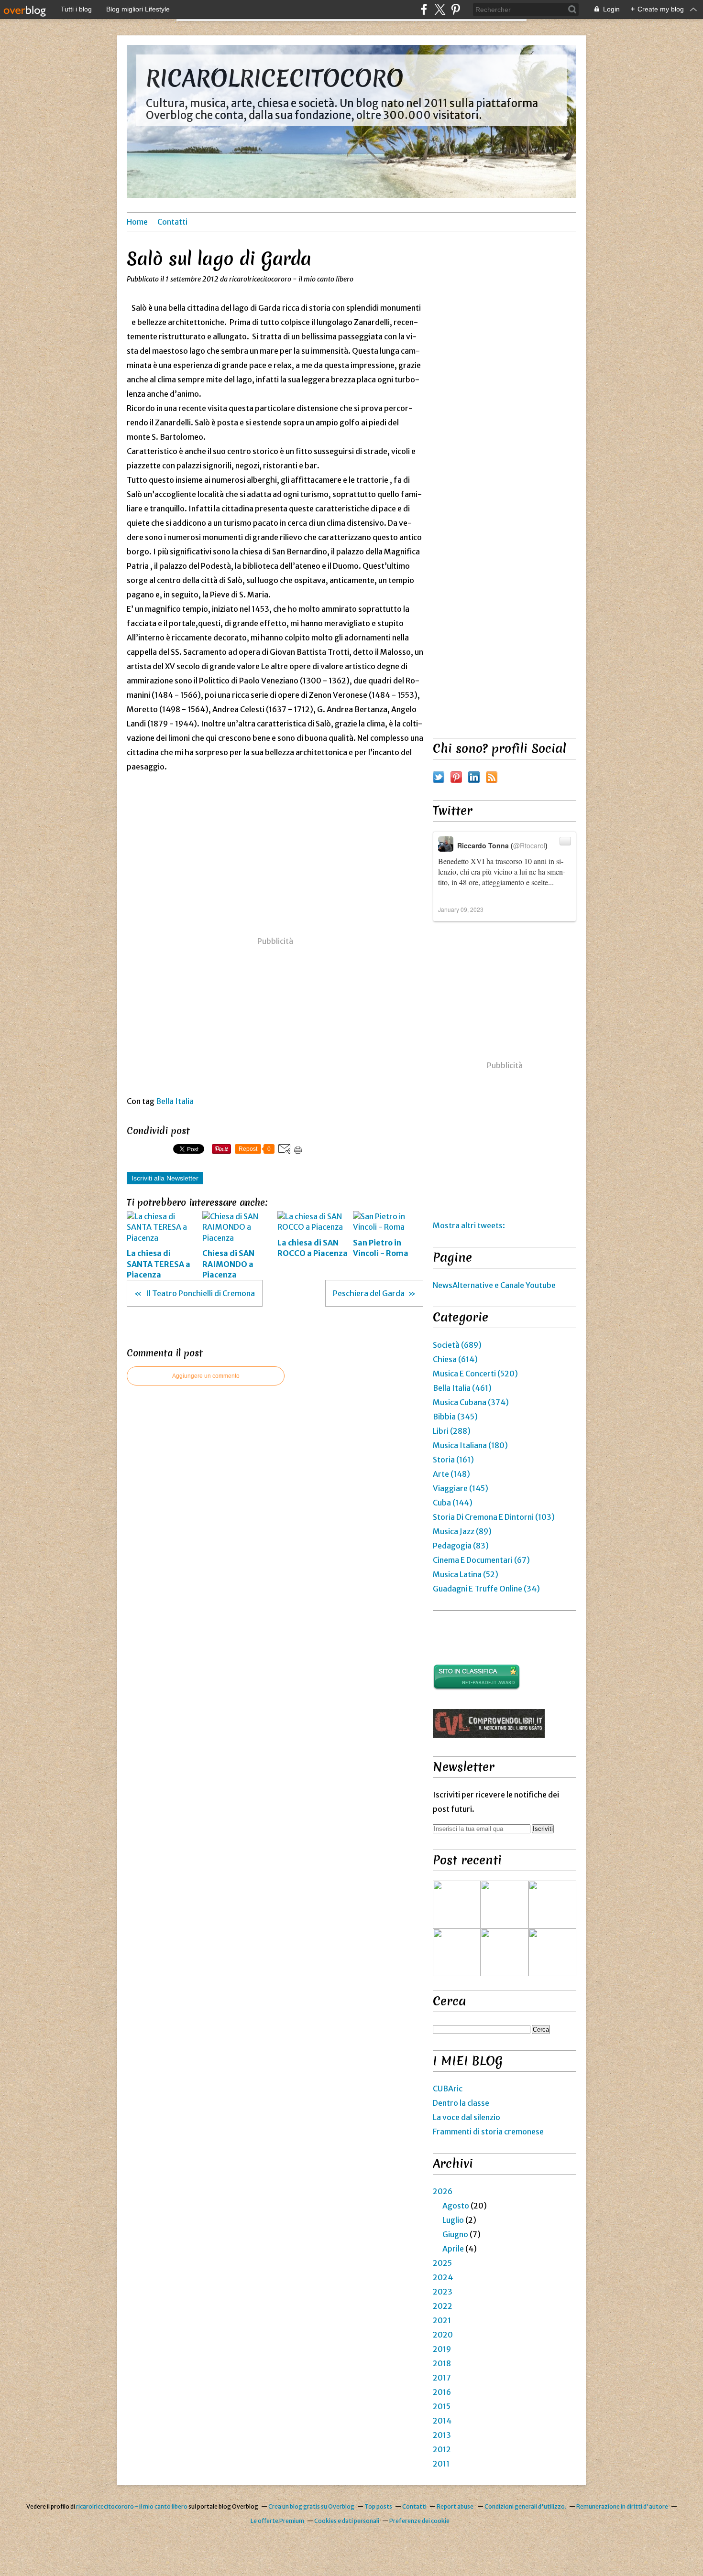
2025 (442, 2263)
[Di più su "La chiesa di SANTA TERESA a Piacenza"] (505, 1905)
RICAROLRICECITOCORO (275, 78)
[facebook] (424, 9)
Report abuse (456, 2506)
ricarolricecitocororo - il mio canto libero (132, 2506)
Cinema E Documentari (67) (481, 1560)
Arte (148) (451, 1474)
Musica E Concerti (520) (475, 1374)
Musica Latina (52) (466, 1574)
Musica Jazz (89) (462, 1531)
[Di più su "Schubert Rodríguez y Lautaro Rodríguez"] (505, 1952)
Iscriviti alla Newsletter (165, 1178)
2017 (442, 2378)
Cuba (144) (453, 1503)
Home (137, 222)
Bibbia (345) (455, 1417)
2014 (442, 2421)
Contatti (172, 222)
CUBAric (448, 2089)
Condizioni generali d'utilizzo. (525, 2506)
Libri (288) (452, 1431)
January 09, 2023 (461, 909)
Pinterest (456, 777)
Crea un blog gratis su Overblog (311, 2506)
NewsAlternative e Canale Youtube (494, 1285)
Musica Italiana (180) (470, 1445)
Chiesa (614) (455, 1359)
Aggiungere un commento (206, 1376)
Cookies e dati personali (347, 2521)
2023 (443, 2292)
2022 (443, 2306)
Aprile (453, 2249)
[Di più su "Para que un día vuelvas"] (552, 1905)
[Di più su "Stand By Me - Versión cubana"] (457, 1952)
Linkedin (474, 777)
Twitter (439, 777)
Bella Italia (175, 1101)
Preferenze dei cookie (419, 2521)
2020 (443, 2335)
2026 (443, 2191)
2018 (442, 2363)
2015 (442, 2406)
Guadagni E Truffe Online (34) (486, 1589)
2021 (442, 2320)
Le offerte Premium (277, 2521)
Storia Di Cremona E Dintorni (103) (494, 1517)
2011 (441, 2464)
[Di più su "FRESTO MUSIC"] (552, 1952)
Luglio (453, 2220)
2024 (443, 2277)
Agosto (456, 2206)
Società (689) (457, 1345)
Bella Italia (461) (462, 1388)
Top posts (378, 2506)
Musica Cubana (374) (471, 1402)
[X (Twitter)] (440, 9)
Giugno (455, 2234)
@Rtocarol (529, 845)
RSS (492, 777)
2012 (442, 2449)
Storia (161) (453, 1460)
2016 (442, 2392)
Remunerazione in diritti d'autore (622, 2506)
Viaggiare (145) (461, 1488)
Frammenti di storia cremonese (488, 2132)
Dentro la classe (461, 2103)
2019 (442, 2349)
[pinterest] (456, 9)
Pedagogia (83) (461, 1546)
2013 (442, 2435)
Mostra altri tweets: (469, 1225)
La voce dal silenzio (467, 2117)
